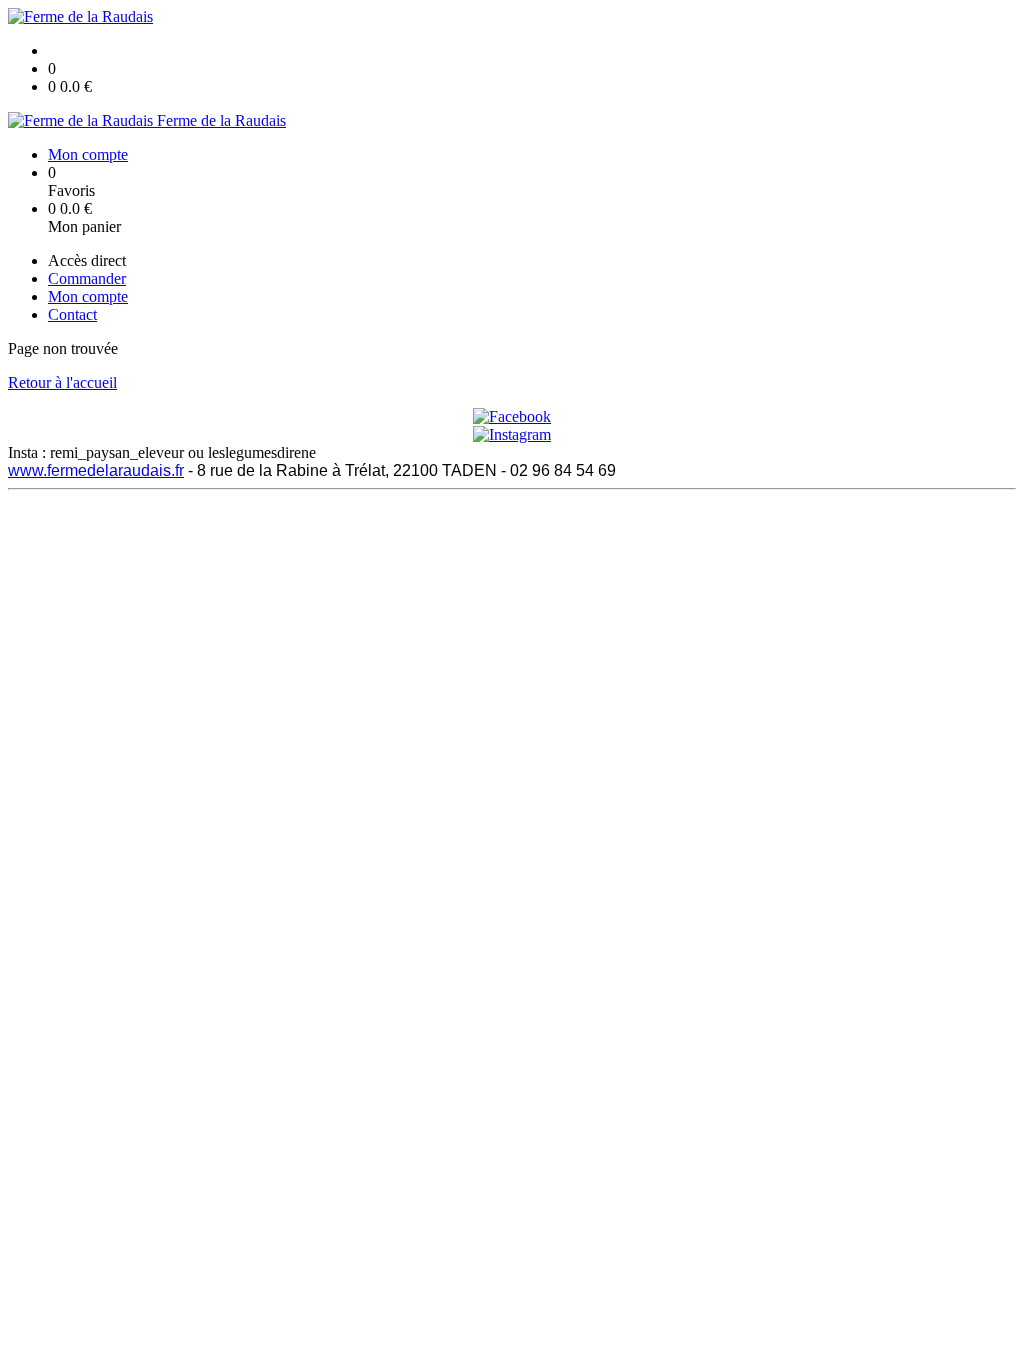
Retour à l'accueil (62, 382)
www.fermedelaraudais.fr (96, 470)
